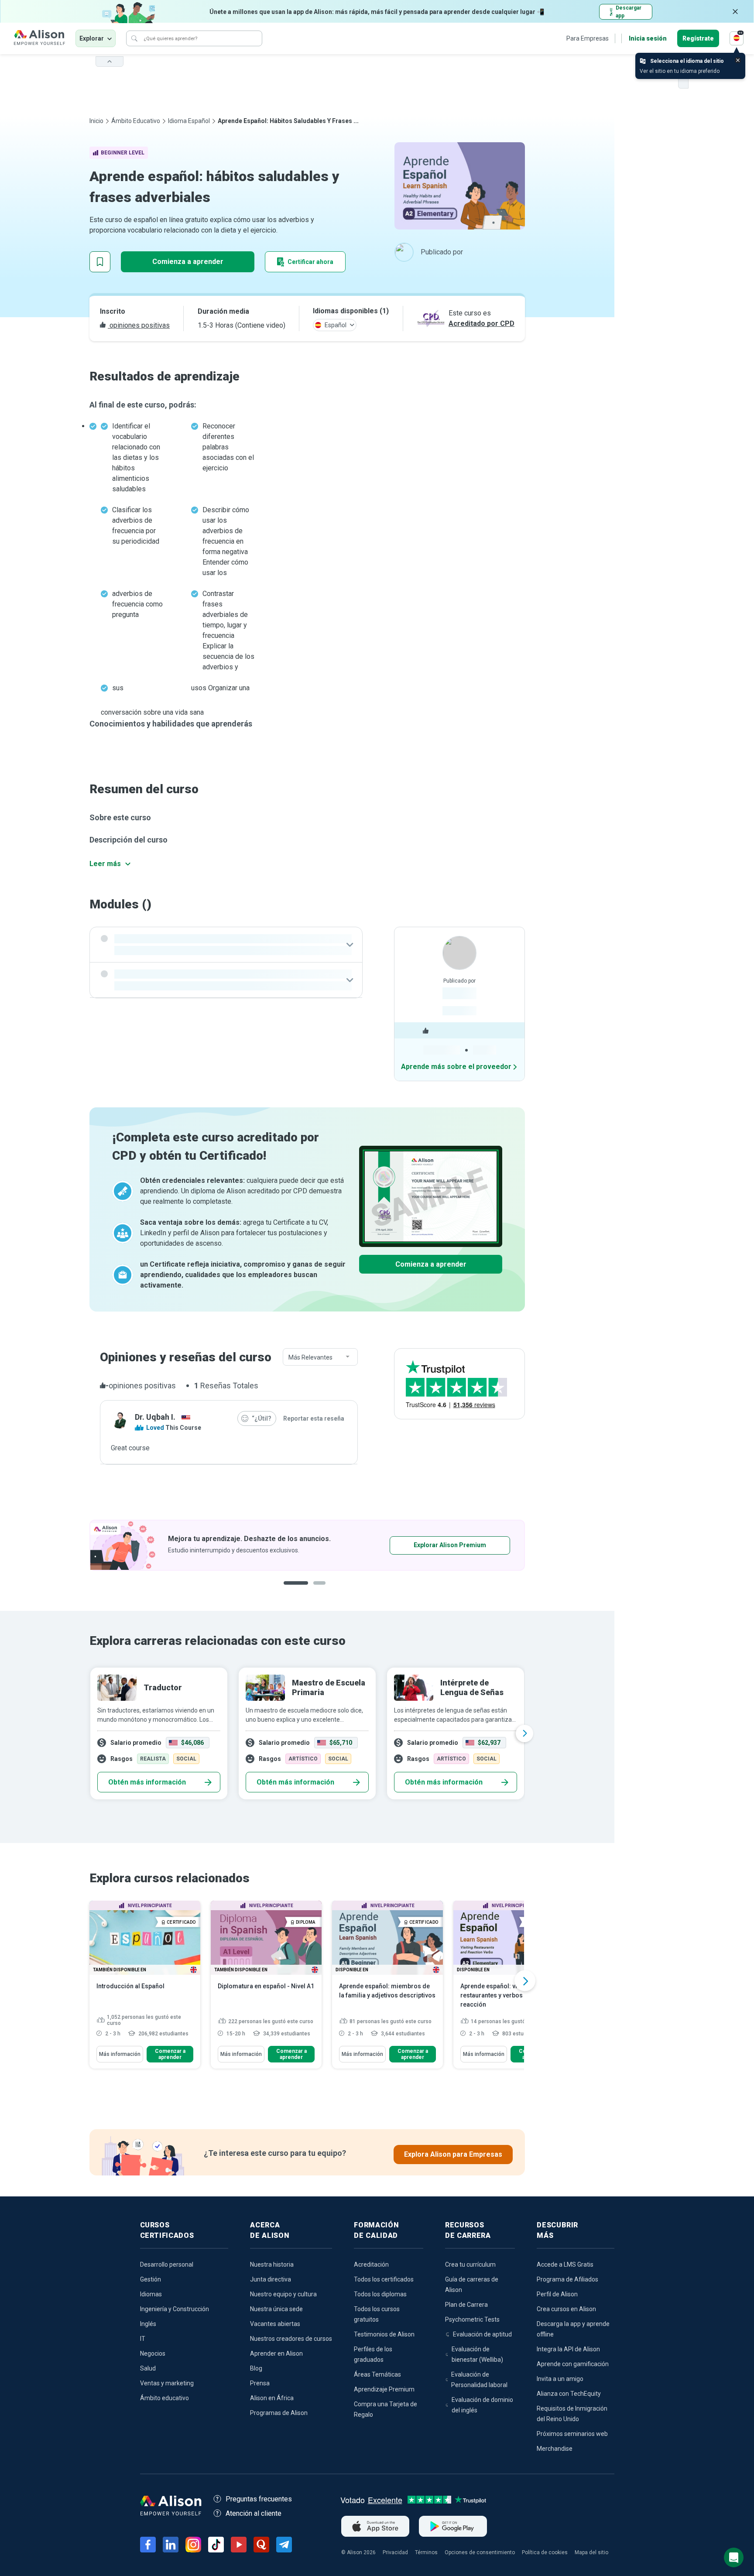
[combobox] (320, 1357)
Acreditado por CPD (482, 324)
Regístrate (698, 38)
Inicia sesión (648, 38)
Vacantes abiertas (275, 2324)
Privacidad (395, 2552)
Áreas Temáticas (377, 2374)
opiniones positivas (139, 325)
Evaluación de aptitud (482, 2334)
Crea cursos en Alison (566, 2309)
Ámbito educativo (136, 121)
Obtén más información (147, 1782)
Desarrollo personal (167, 2264)
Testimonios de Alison (384, 2334)
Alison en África (272, 2398)
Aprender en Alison (276, 2353)
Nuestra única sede (276, 2309)
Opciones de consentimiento (480, 2552)
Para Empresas (588, 38)
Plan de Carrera (466, 2305)
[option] (307, 1545)
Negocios (153, 2353)
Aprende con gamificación (573, 2364)
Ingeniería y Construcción (175, 2309)
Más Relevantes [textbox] (310, 1357)
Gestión (151, 2279)
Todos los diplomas (380, 2294)
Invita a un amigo (560, 2379)
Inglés (148, 2324)
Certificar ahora (310, 262)
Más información (120, 2054)
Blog (256, 2368)
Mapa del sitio (591, 2552)
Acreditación (371, 2264)
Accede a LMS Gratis (565, 2264)
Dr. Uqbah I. (155, 1417)
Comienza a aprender (188, 262)
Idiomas (151, 2294)
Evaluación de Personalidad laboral (479, 2380)
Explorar (92, 38)
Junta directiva (271, 2279)
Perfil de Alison (557, 2294)
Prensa (260, 2383)
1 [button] (292, 1590)
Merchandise (555, 2449)
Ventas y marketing (167, 2383)
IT (143, 2339)
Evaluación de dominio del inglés (482, 2405)
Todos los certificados (384, 2279)
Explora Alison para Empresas (453, 2154)
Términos (426, 2552)
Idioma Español (189, 121)
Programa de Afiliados (567, 2279)
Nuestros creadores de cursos (291, 2339)
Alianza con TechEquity (569, 2394)
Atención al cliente (254, 2513)
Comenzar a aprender (170, 2054)
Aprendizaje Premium (384, 2389)
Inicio (96, 121)
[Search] (134, 38)
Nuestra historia (272, 2264)
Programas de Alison (279, 2413)
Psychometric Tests (472, 2319)
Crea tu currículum (470, 2264)
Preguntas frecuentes (259, 2499)
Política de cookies (545, 2552)
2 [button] (313, 1590)
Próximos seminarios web (572, 2434)
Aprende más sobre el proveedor (456, 1067)
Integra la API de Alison (568, 2349)
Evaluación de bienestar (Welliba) (477, 2354)
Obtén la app (423, 1545)
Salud (148, 2368)
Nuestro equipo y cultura (283, 2294)
